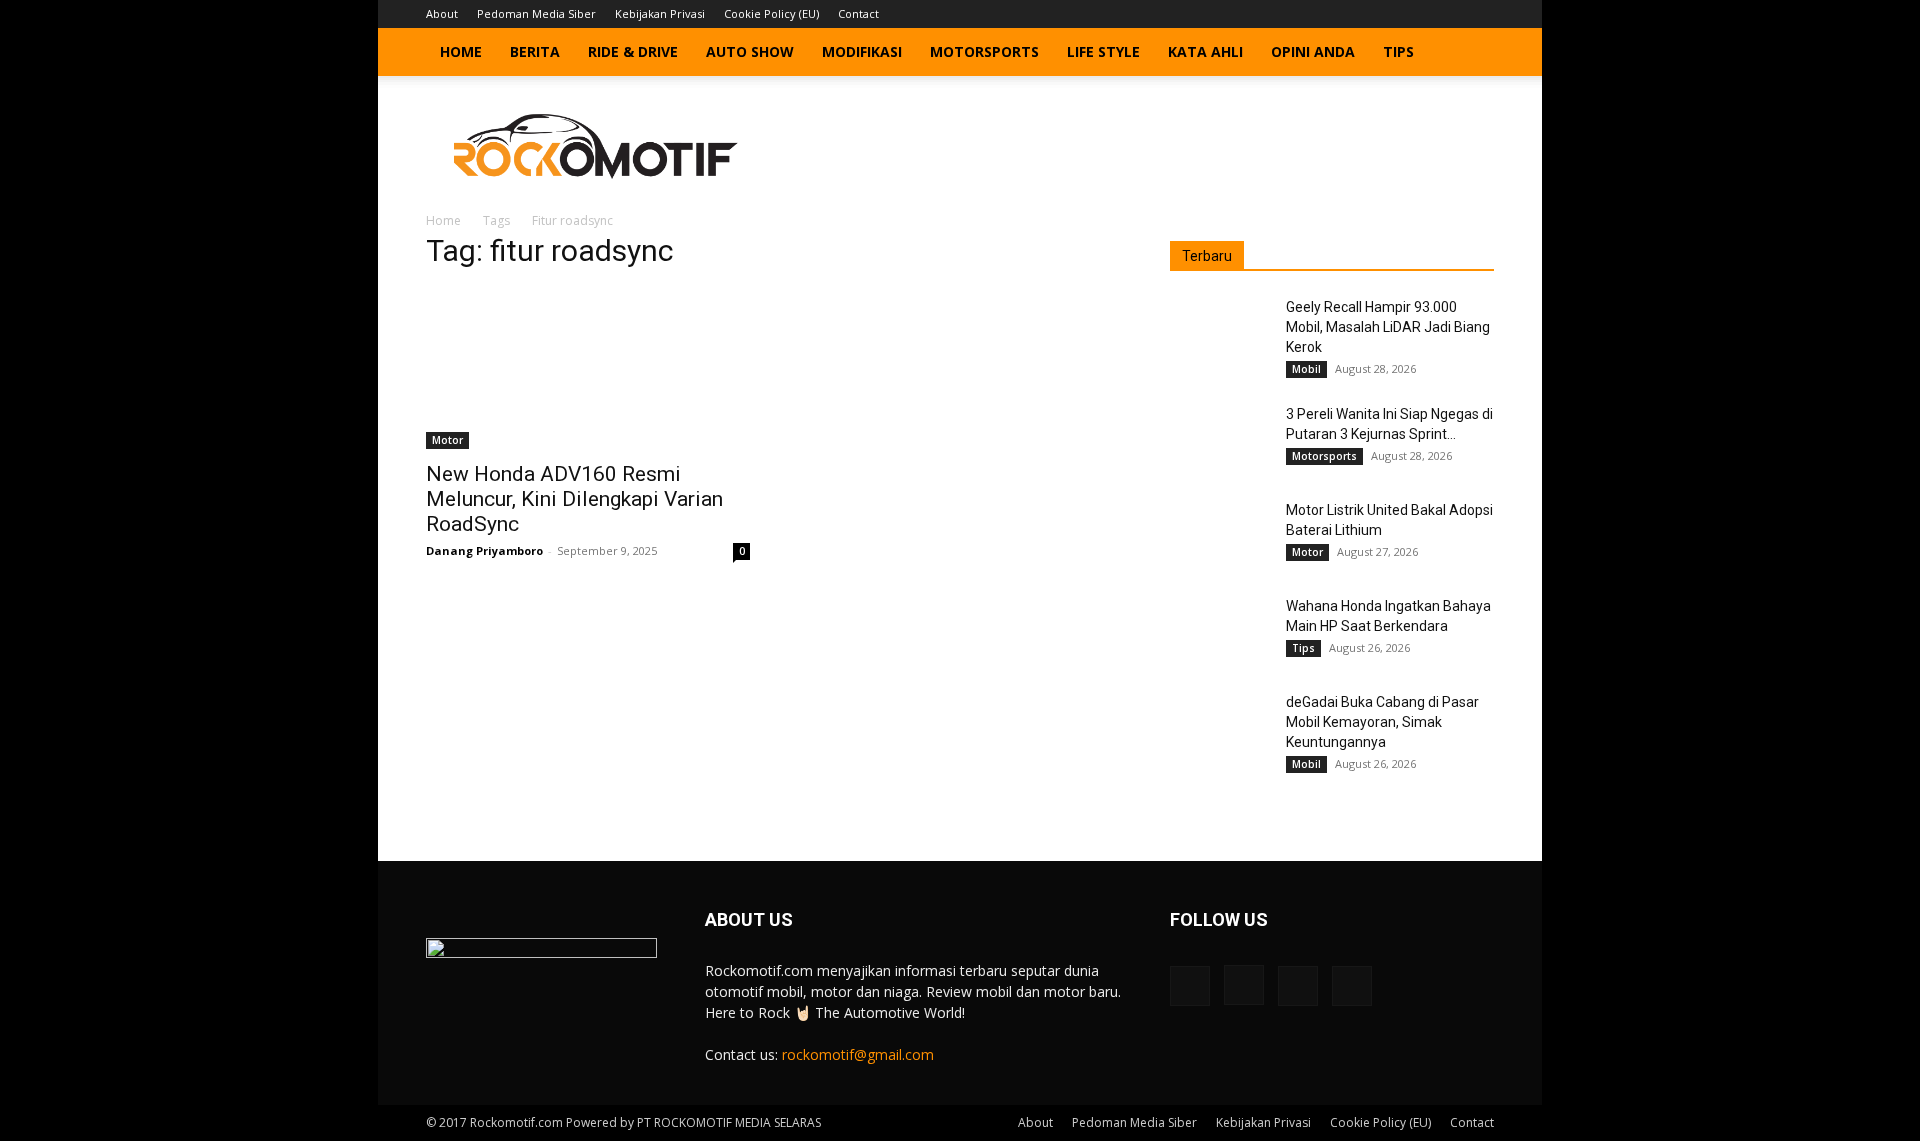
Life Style (1103, 51)
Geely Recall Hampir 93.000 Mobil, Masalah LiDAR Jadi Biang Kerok (1388, 327)
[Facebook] (1380, 14)
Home (461, 51)
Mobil (1306, 369)
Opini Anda (1313, 51)
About (442, 13)
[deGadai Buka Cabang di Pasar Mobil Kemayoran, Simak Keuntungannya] (1220, 727)
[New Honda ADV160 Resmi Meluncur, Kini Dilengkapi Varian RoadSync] (588, 369)
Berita (535, 51)
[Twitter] (1446, 14)
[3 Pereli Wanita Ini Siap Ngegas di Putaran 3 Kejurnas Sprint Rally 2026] (1220, 439)
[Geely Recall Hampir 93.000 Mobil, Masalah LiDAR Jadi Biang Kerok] (1220, 332)
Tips (1398, 51)
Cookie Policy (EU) (771, 13)
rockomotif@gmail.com (858, 1054)
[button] (1470, 53)
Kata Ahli (1205, 51)
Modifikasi (862, 51)
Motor (447, 440)
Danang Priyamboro (484, 550)
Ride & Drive (633, 51)
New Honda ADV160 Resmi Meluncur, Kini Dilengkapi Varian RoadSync (574, 499)
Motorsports (984, 51)
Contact (858, 13)
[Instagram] (1413, 14)
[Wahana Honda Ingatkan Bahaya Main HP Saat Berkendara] (1220, 631)
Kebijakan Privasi (660, 13)
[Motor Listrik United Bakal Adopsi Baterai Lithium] (1220, 535)
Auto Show (750, 51)
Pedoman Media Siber (536, 13)
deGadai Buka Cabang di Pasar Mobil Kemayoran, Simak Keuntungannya (1382, 722)
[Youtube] (1479, 14)
